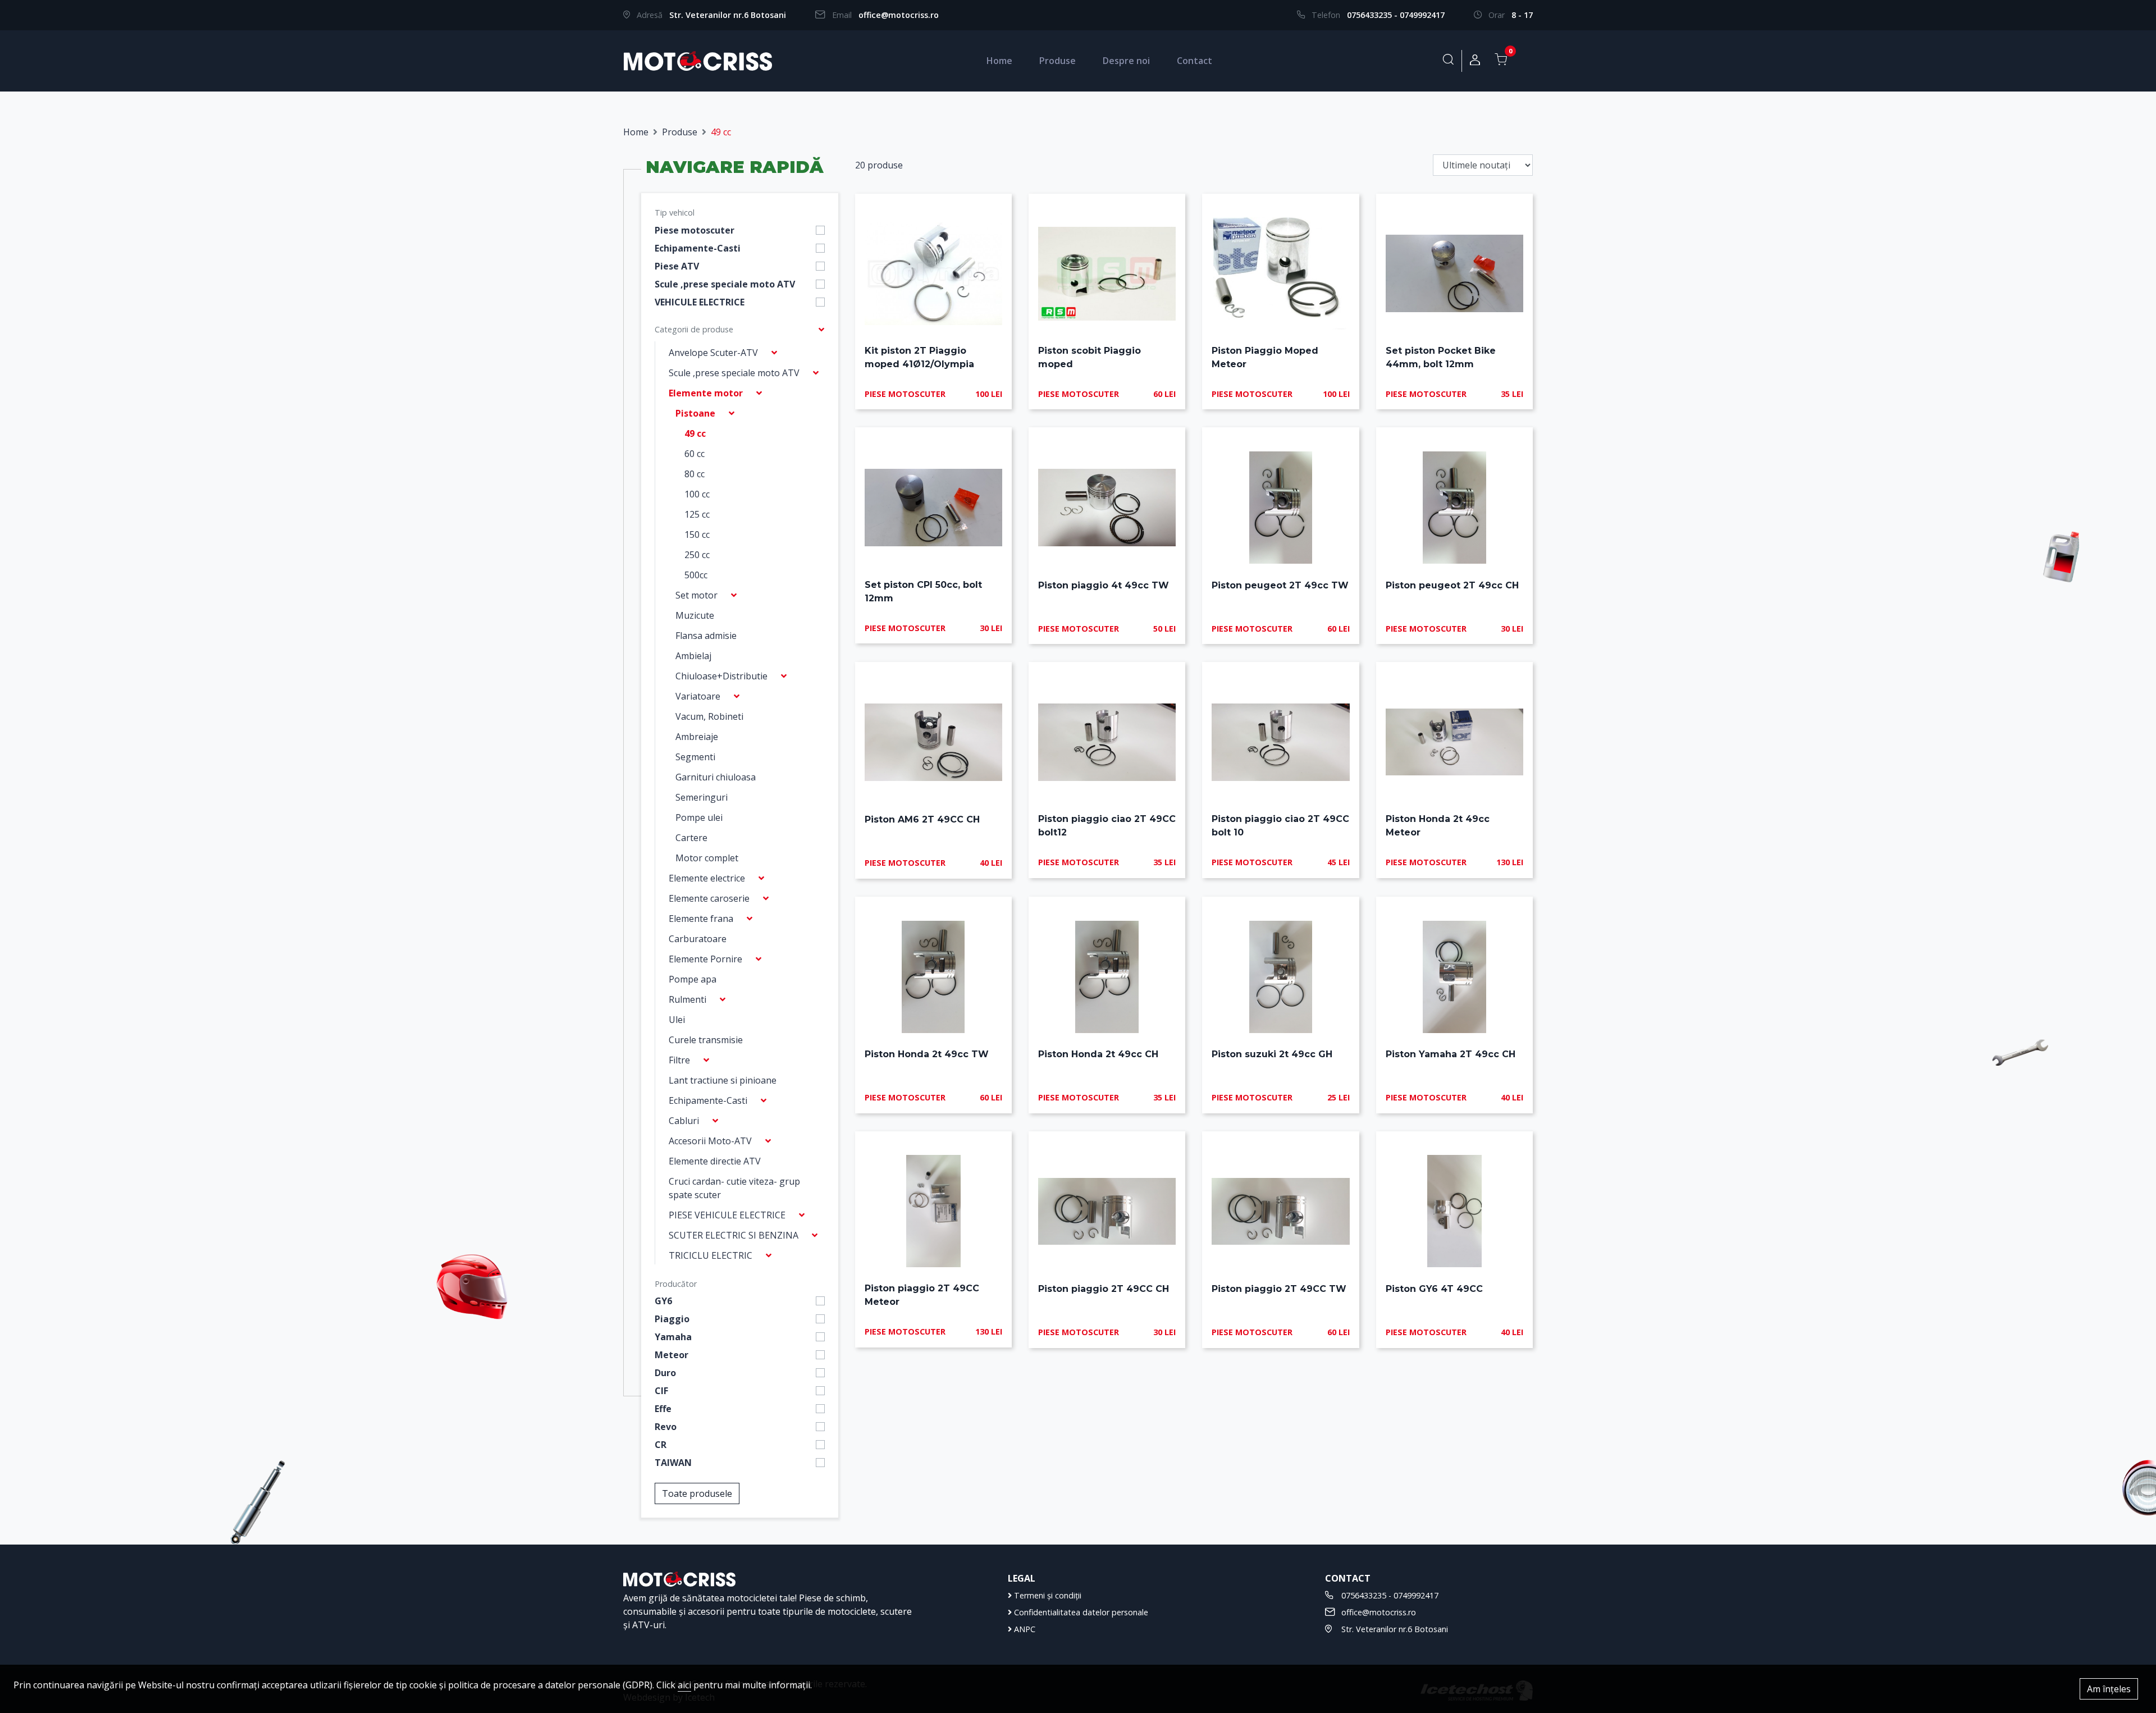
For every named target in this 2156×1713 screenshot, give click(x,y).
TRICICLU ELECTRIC (711, 1255)
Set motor (696, 595)
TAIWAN (673, 1463)
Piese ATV (677, 266)
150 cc (697, 535)
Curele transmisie (706, 1040)
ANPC (1024, 1629)
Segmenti (695, 757)
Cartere (691, 838)
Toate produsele (697, 1493)
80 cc (695, 474)
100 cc (697, 494)
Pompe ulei (699, 817)
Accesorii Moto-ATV (710, 1141)
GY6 (663, 1301)
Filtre (679, 1060)
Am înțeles (2109, 1689)
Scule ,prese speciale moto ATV (725, 284)
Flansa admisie (706, 636)
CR (661, 1445)
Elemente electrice (707, 878)
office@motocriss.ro (899, 15)
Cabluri (684, 1121)
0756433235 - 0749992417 (1396, 15)
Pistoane (695, 413)
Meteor (672, 1355)
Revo (666, 1427)
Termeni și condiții (1047, 1595)
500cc (696, 575)
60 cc (695, 454)
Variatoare (698, 696)
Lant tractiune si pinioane (723, 1080)
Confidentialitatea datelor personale (1080, 1612)
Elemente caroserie (709, 898)
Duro (665, 1373)
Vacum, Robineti (709, 716)
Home (999, 61)
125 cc (697, 514)
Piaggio (672, 1319)
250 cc (697, 555)
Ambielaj (693, 656)
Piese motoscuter (695, 230)
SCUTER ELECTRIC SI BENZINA (734, 1235)
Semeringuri (702, 797)
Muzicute (695, 615)
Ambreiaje (697, 737)
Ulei (677, 1020)
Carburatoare (698, 939)
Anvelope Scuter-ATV (713, 353)
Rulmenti (688, 999)
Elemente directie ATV (715, 1161)
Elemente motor (706, 393)
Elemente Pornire (705, 959)
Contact (1195, 61)
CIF (661, 1391)
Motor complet (707, 858)
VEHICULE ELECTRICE (700, 302)
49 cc (695, 433)
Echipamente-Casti (698, 248)
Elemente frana (701, 919)
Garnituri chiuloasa (716, 777)
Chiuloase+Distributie (721, 676)
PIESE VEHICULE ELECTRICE (727, 1215)
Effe (663, 1409)
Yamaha (673, 1337)
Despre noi (1126, 61)
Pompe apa (693, 979)
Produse (1058, 61)
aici (684, 1685)
